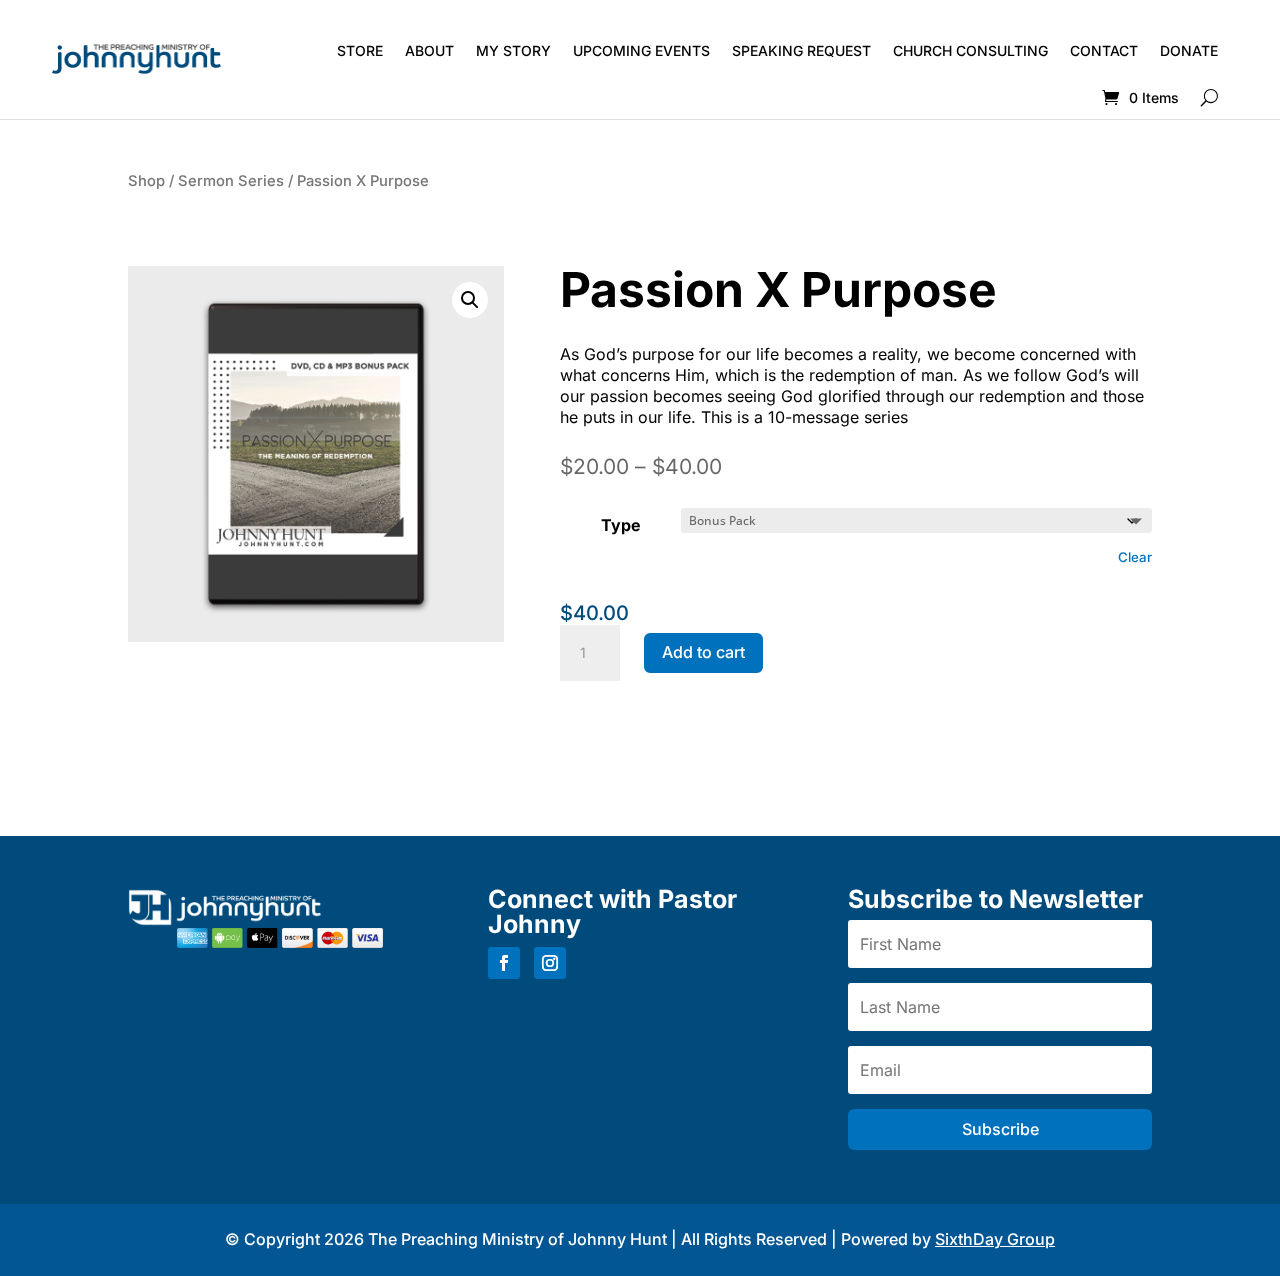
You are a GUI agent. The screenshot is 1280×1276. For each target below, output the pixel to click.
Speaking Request (801, 50)
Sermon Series (231, 181)
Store (360, 50)
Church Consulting (970, 50)
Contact (1104, 50)
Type (621, 525)
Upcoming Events (641, 50)
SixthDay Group (995, 1239)
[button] (470, 300)
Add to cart (703, 652)
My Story (513, 50)
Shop (146, 181)
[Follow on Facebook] (504, 963)
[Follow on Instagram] (550, 963)
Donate (1189, 50)
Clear (1135, 557)
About (429, 50)
